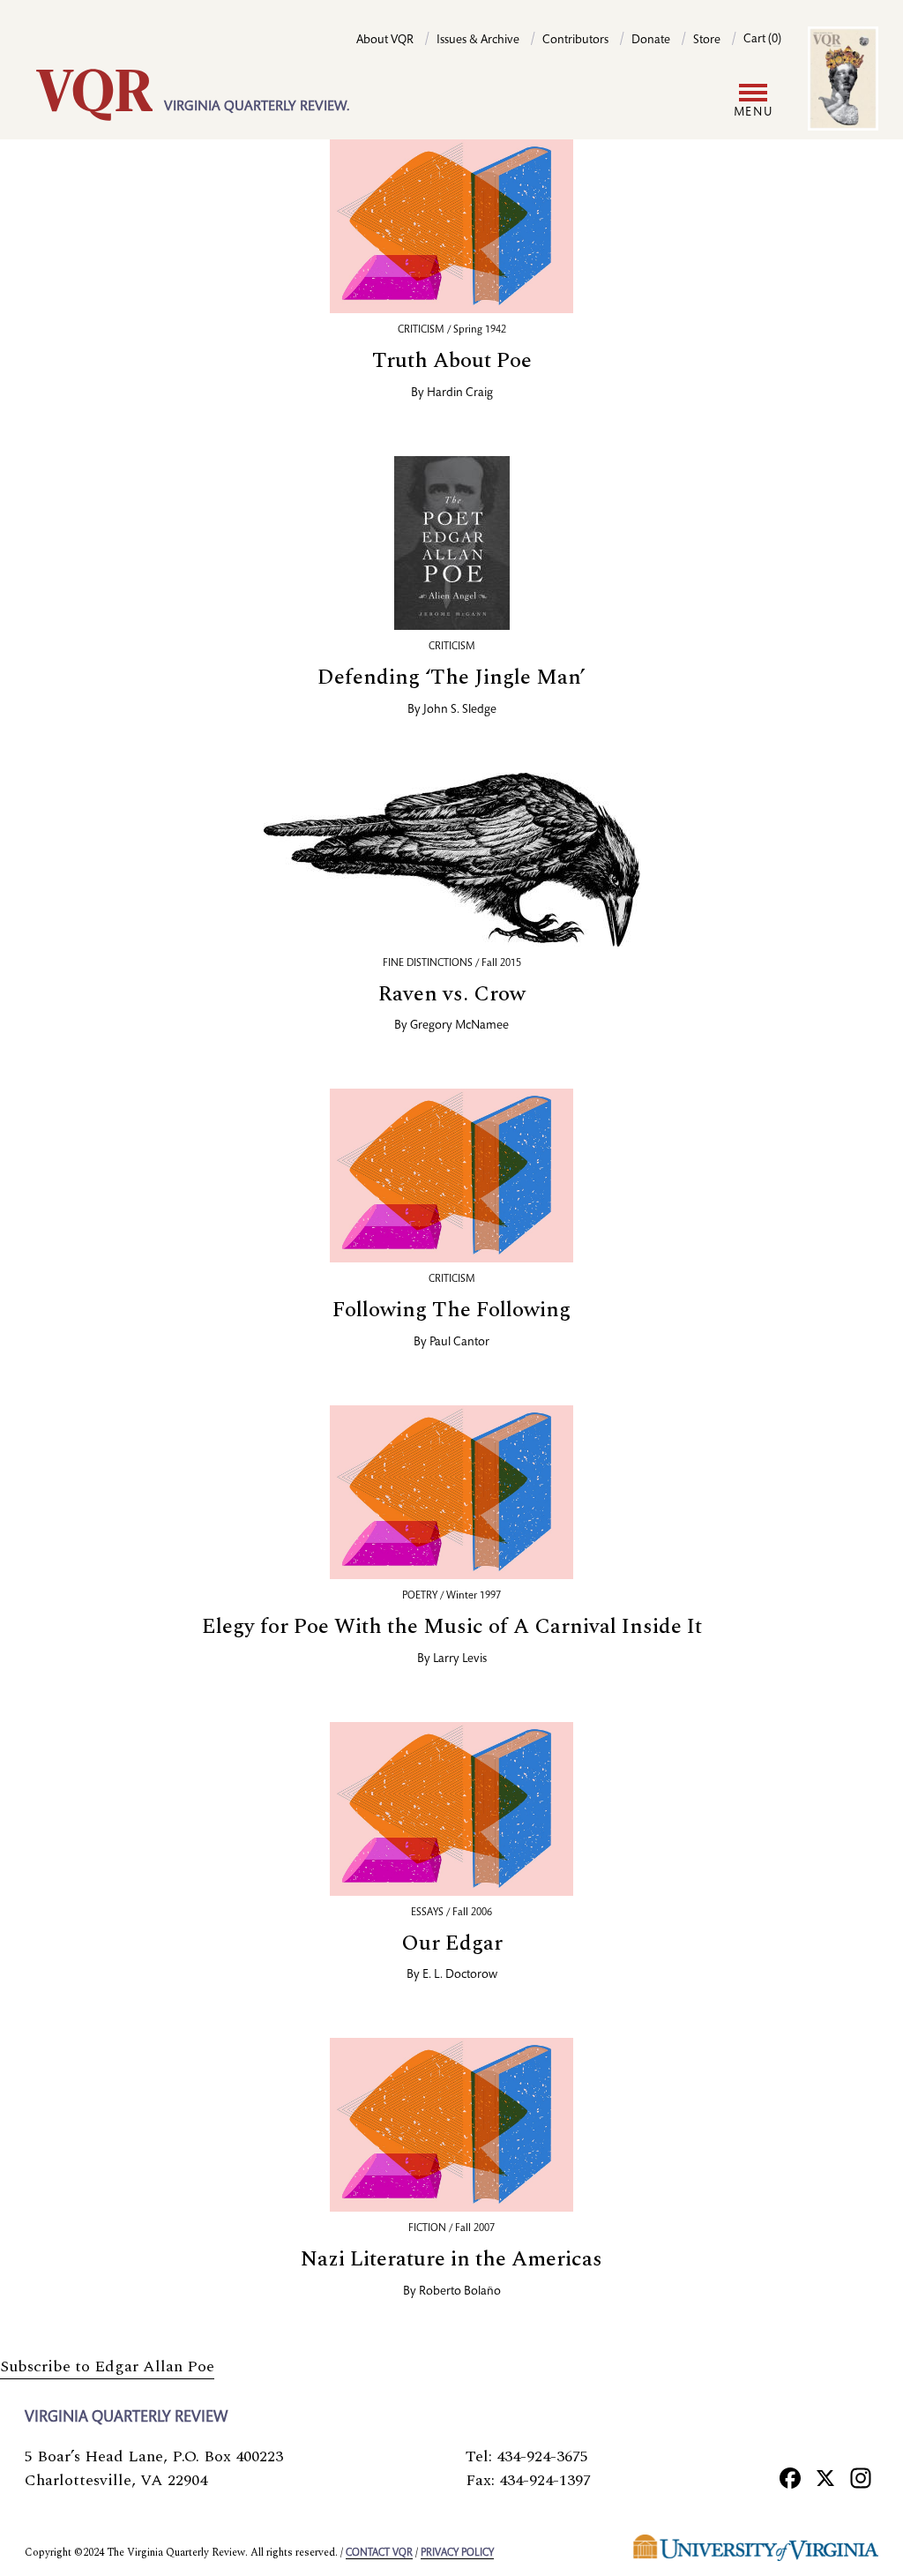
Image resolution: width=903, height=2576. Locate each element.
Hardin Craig (460, 393)
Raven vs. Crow (452, 994)
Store (707, 41)
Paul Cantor (459, 1343)
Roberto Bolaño (460, 2292)
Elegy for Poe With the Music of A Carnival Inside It (452, 1627)
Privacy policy (457, 2553)
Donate (651, 41)
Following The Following (451, 1310)
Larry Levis (460, 1659)
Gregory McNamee (459, 1026)
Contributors (575, 41)
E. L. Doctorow (460, 1975)
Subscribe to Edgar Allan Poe (107, 2366)
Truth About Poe (452, 361)
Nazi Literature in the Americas (451, 2259)
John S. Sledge (460, 710)
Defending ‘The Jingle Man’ (451, 678)
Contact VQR (379, 2553)
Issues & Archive (478, 41)
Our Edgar (452, 1943)
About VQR (385, 41)
